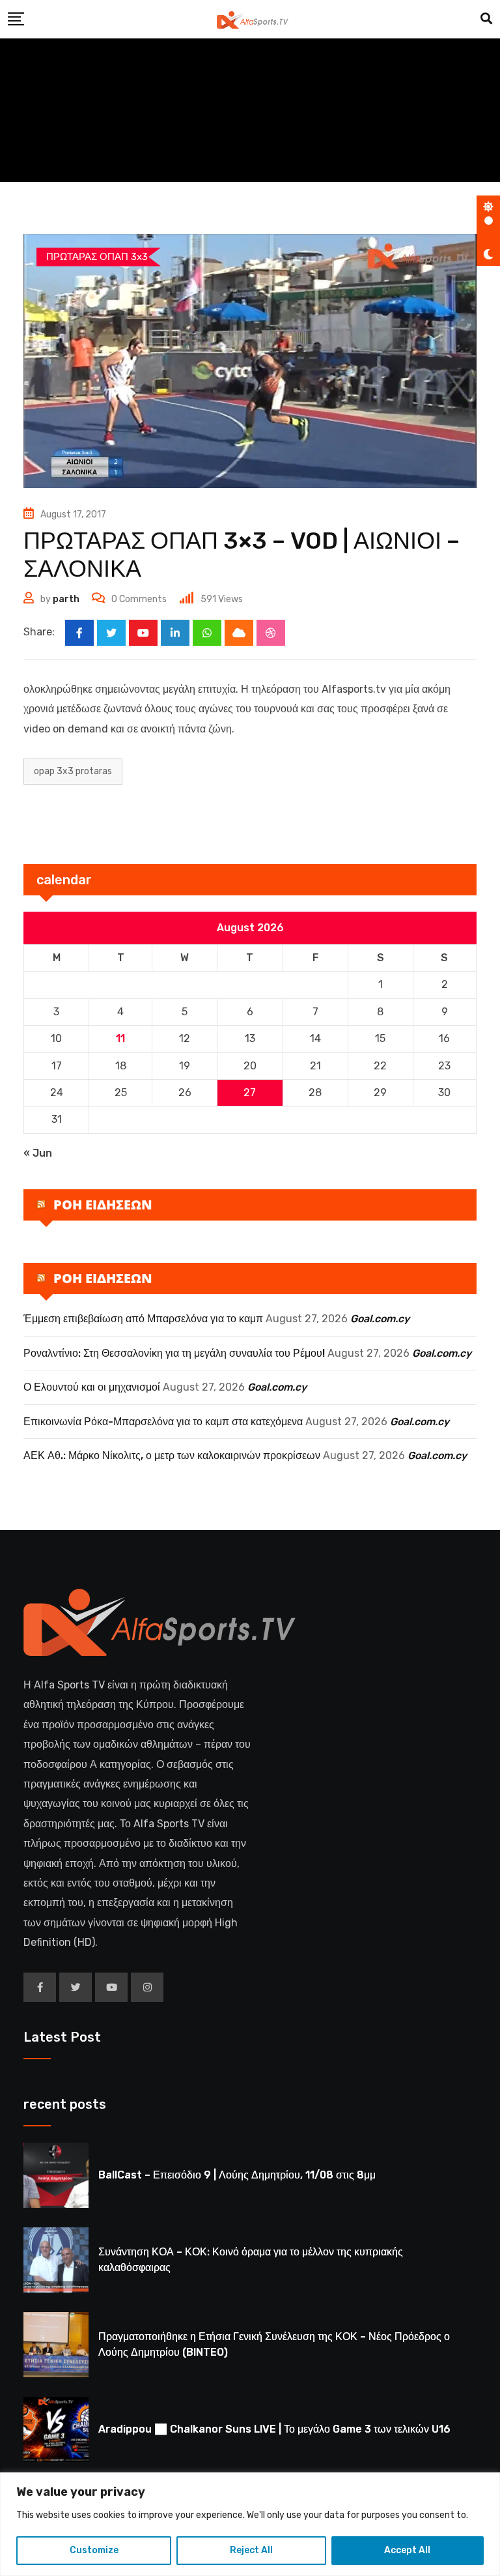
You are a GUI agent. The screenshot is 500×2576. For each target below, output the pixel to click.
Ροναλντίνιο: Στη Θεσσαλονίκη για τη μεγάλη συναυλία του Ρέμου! (174, 1353)
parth (66, 599)
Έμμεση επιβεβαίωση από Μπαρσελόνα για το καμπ (143, 1319)
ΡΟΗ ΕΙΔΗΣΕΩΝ (103, 1205)
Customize (94, 2550)
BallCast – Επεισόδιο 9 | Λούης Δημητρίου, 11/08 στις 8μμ (237, 2175)
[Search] (486, 19)
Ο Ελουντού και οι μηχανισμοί (92, 1387)
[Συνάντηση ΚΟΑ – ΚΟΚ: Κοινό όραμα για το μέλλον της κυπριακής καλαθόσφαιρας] (56, 2260)
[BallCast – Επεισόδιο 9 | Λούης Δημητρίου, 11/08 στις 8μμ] (56, 2175)
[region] (250, 2524)
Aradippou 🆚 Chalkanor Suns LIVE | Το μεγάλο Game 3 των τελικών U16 (274, 2429)
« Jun (38, 1153)
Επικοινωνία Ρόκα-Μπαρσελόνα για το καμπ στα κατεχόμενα (163, 1422)
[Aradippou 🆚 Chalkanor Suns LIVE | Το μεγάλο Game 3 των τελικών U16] (56, 2429)
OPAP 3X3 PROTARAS (73, 771)
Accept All (407, 2550)
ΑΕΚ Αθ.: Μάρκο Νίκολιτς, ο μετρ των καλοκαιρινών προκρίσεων (172, 1455)
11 (120, 1038)
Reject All (251, 2550)
